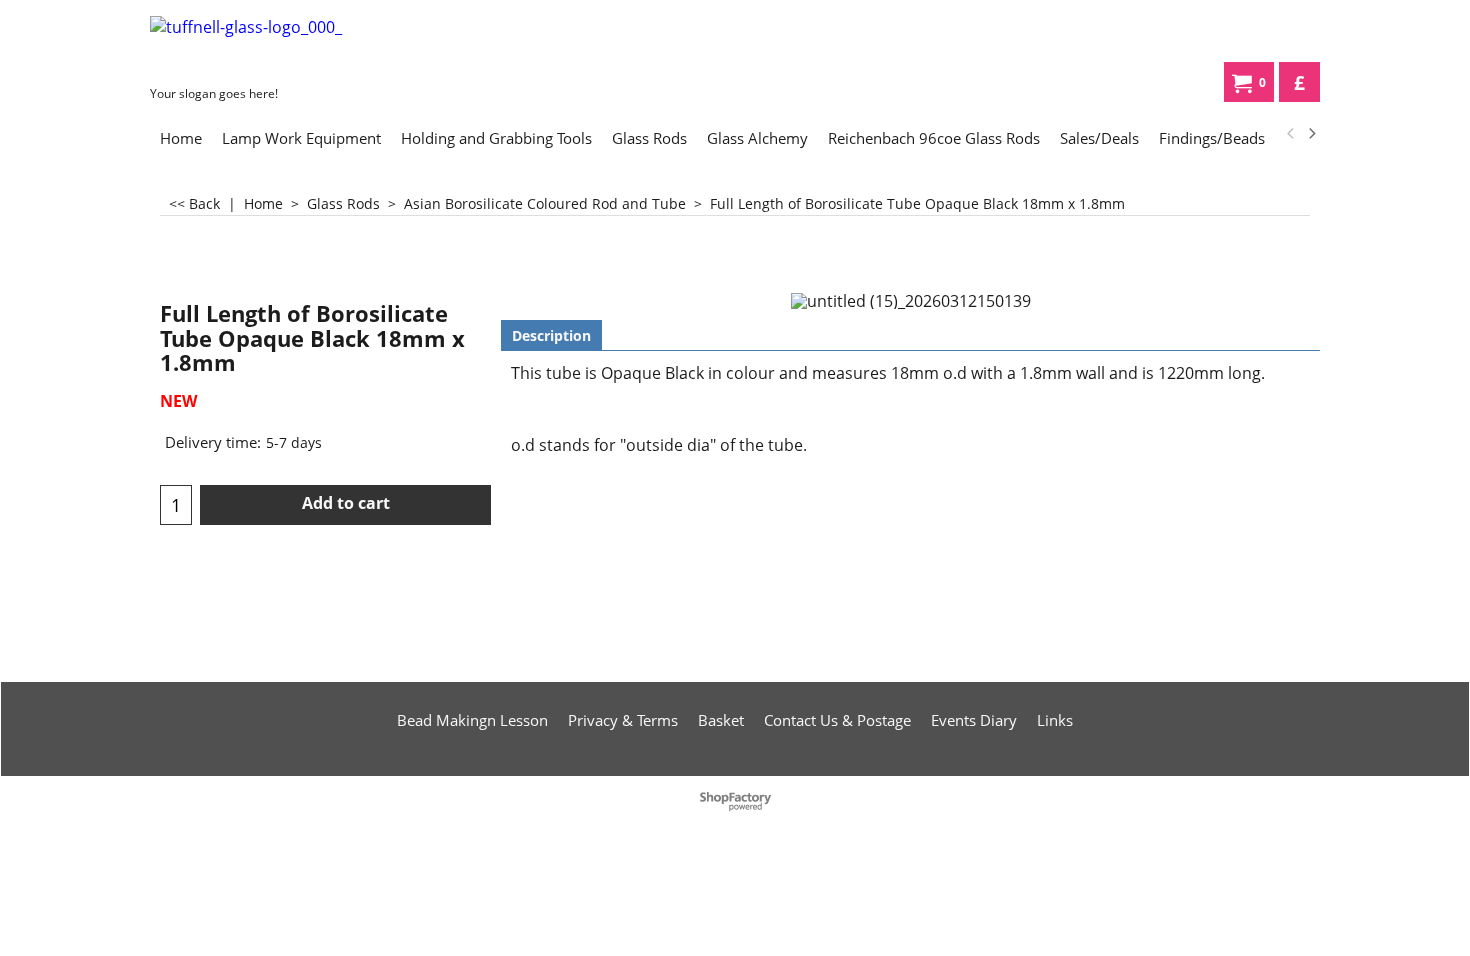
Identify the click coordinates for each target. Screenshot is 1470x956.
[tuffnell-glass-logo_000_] (300, 46)
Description (551, 335)
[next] (1311, 134)
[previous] (1291, 134)
